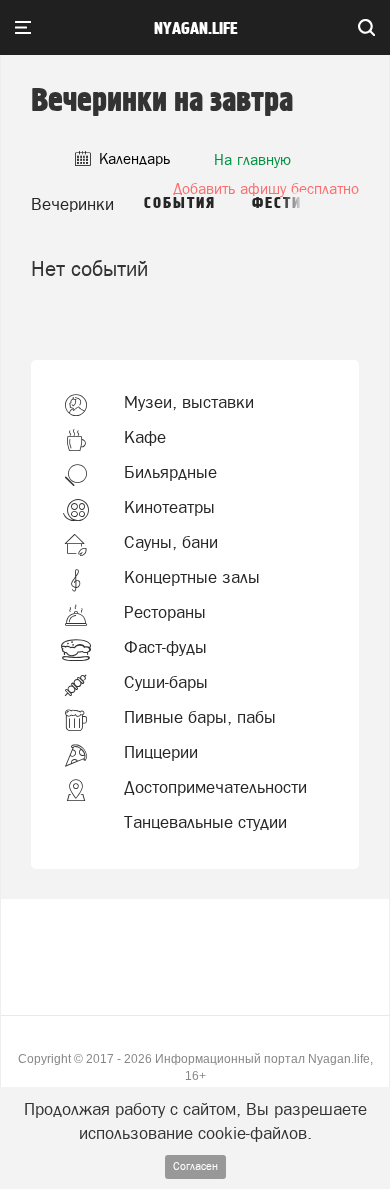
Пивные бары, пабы (200, 717)
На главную (252, 159)
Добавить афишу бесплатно (266, 188)
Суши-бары (166, 682)
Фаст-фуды (165, 647)
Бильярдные (170, 472)
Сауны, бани (171, 542)
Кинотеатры (169, 507)
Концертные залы (192, 577)
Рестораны (165, 612)
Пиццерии (161, 752)
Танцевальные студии (205, 822)
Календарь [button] (132, 158)
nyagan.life (195, 29)
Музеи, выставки (189, 402)
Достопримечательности (215, 787)
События (180, 203)
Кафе (145, 437)
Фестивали (297, 203)
